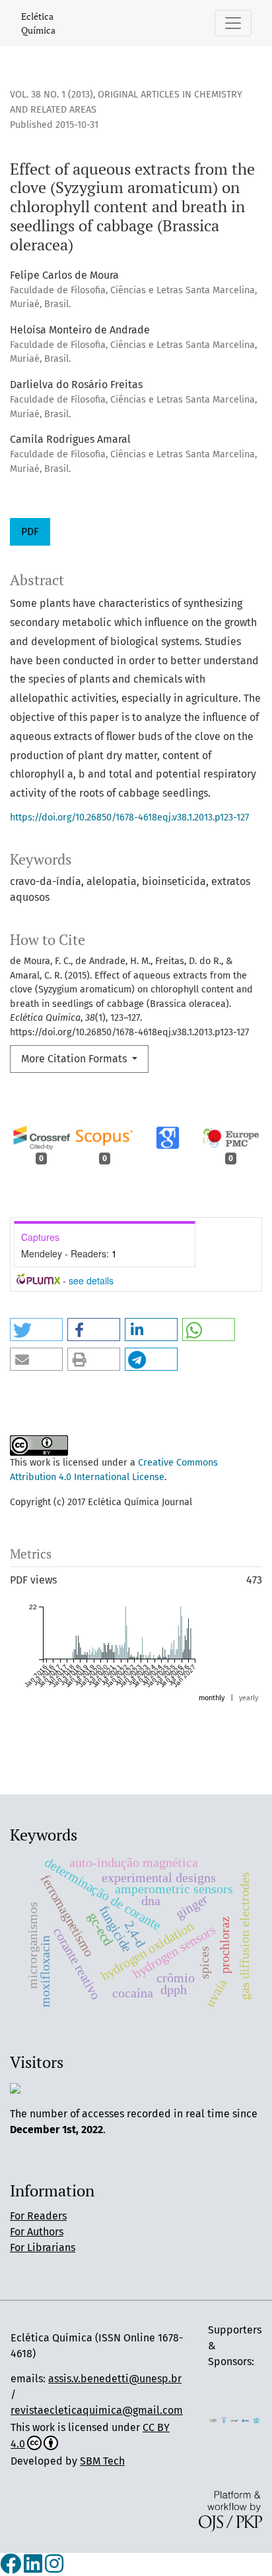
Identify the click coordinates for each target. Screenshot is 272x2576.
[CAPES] (256, 2419)
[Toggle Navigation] (233, 23)
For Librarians (43, 2247)
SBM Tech (102, 2461)
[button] (36, 1330)
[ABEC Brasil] (213, 2419)
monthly (212, 1698)
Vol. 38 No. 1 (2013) (51, 95)
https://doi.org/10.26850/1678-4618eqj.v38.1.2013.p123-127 (129, 817)
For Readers (38, 2216)
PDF (30, 531)
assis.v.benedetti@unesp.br (115, 2379)
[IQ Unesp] (224, 2419)
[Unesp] (235, 2419)
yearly (249, 1698)
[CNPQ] (246, 2419)
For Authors (37, 2232)
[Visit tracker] (15, 2087)
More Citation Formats (75, 1059)
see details (91, 1280)
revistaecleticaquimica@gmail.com (97, 2410)
